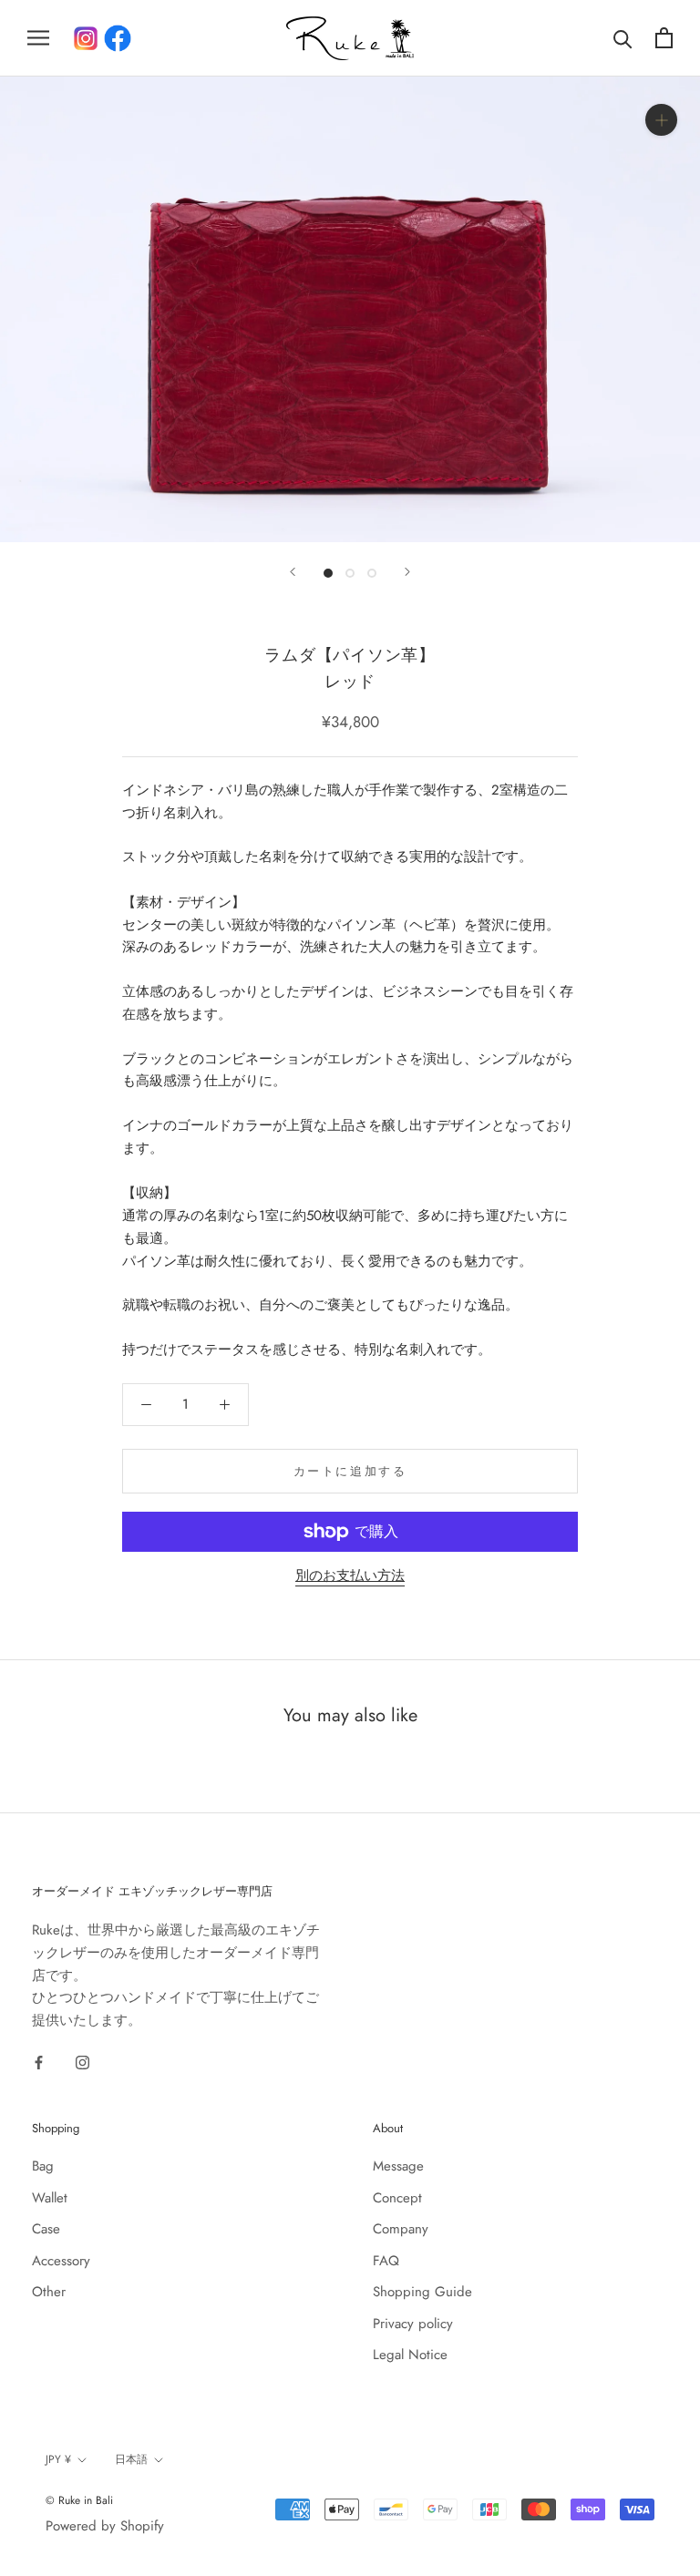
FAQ (386, 2261)
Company (401, 2229)
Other (49, 2292)
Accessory (61, 2261)
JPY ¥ (58, 2459)
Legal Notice (410, 2355)
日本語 (131, 2459)
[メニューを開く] (38, 38)
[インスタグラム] (86, 38)
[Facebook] (118, 38)
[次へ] (407, 572)
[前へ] (293, 572)
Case (46, 2229)
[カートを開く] (664, 38)
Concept (397, 2198)
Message (398, 2166)
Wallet (50, 2198)
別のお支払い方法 (350, 1575)
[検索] (623, 38)
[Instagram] (82, 2062)
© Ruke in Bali (79, 2500)
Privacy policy (413, 2324)
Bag (43, 2166)
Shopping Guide (422, 2292)
